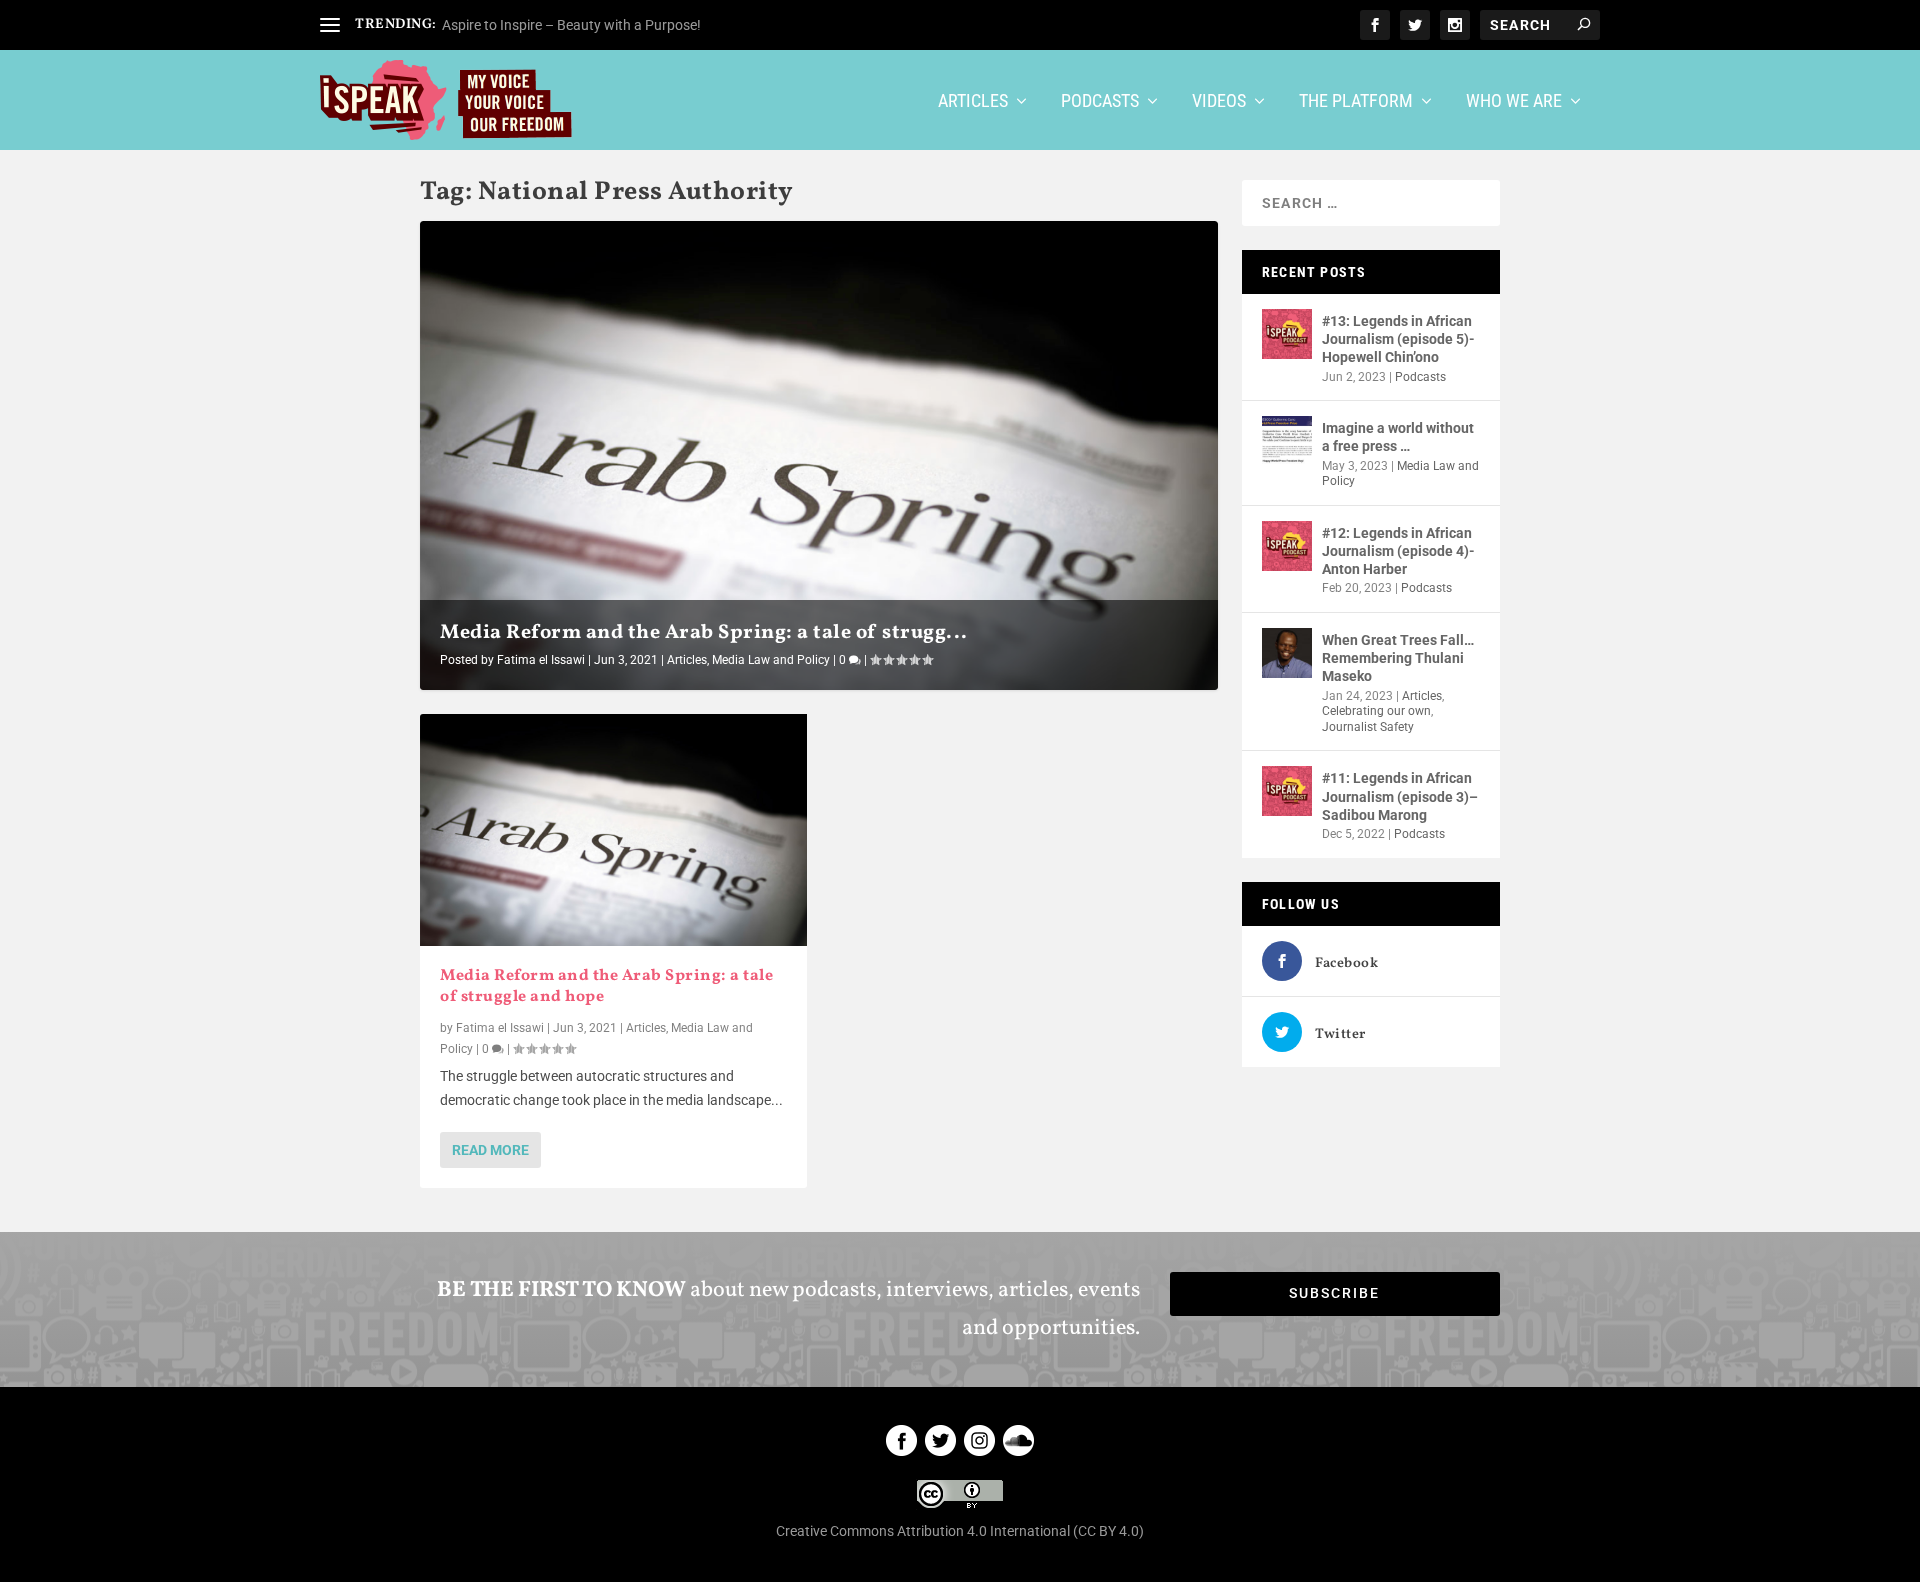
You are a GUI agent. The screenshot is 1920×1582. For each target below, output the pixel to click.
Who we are (1514, 102)
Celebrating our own (1376, 711)
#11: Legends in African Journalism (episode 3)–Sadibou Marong (1400, 796)
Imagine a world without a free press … (1398, 437)
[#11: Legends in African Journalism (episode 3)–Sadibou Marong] (1287, 791)
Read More (490, 1150)
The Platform (1356, 102)
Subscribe (1334, 1293)
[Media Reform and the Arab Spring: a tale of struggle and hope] (613, 830)
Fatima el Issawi (541, 660)
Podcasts (1100, 102)
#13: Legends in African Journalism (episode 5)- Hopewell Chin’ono (1398, 339)
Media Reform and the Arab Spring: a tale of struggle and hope (606, 986)
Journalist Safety (1368, 727)
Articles (973, 102)
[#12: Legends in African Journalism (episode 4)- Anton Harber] (1287, 546)
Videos (1219, 102)
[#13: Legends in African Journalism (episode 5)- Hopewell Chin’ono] (1287, 334)
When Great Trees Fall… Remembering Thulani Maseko (1398, 658)
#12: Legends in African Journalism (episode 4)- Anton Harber (1398, 551)
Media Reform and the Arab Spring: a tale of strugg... (704, 633)
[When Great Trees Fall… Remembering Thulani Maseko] (1287, 653)
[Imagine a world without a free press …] (1287, 441)
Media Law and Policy (771, 660)
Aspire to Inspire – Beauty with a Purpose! (571, 25)
